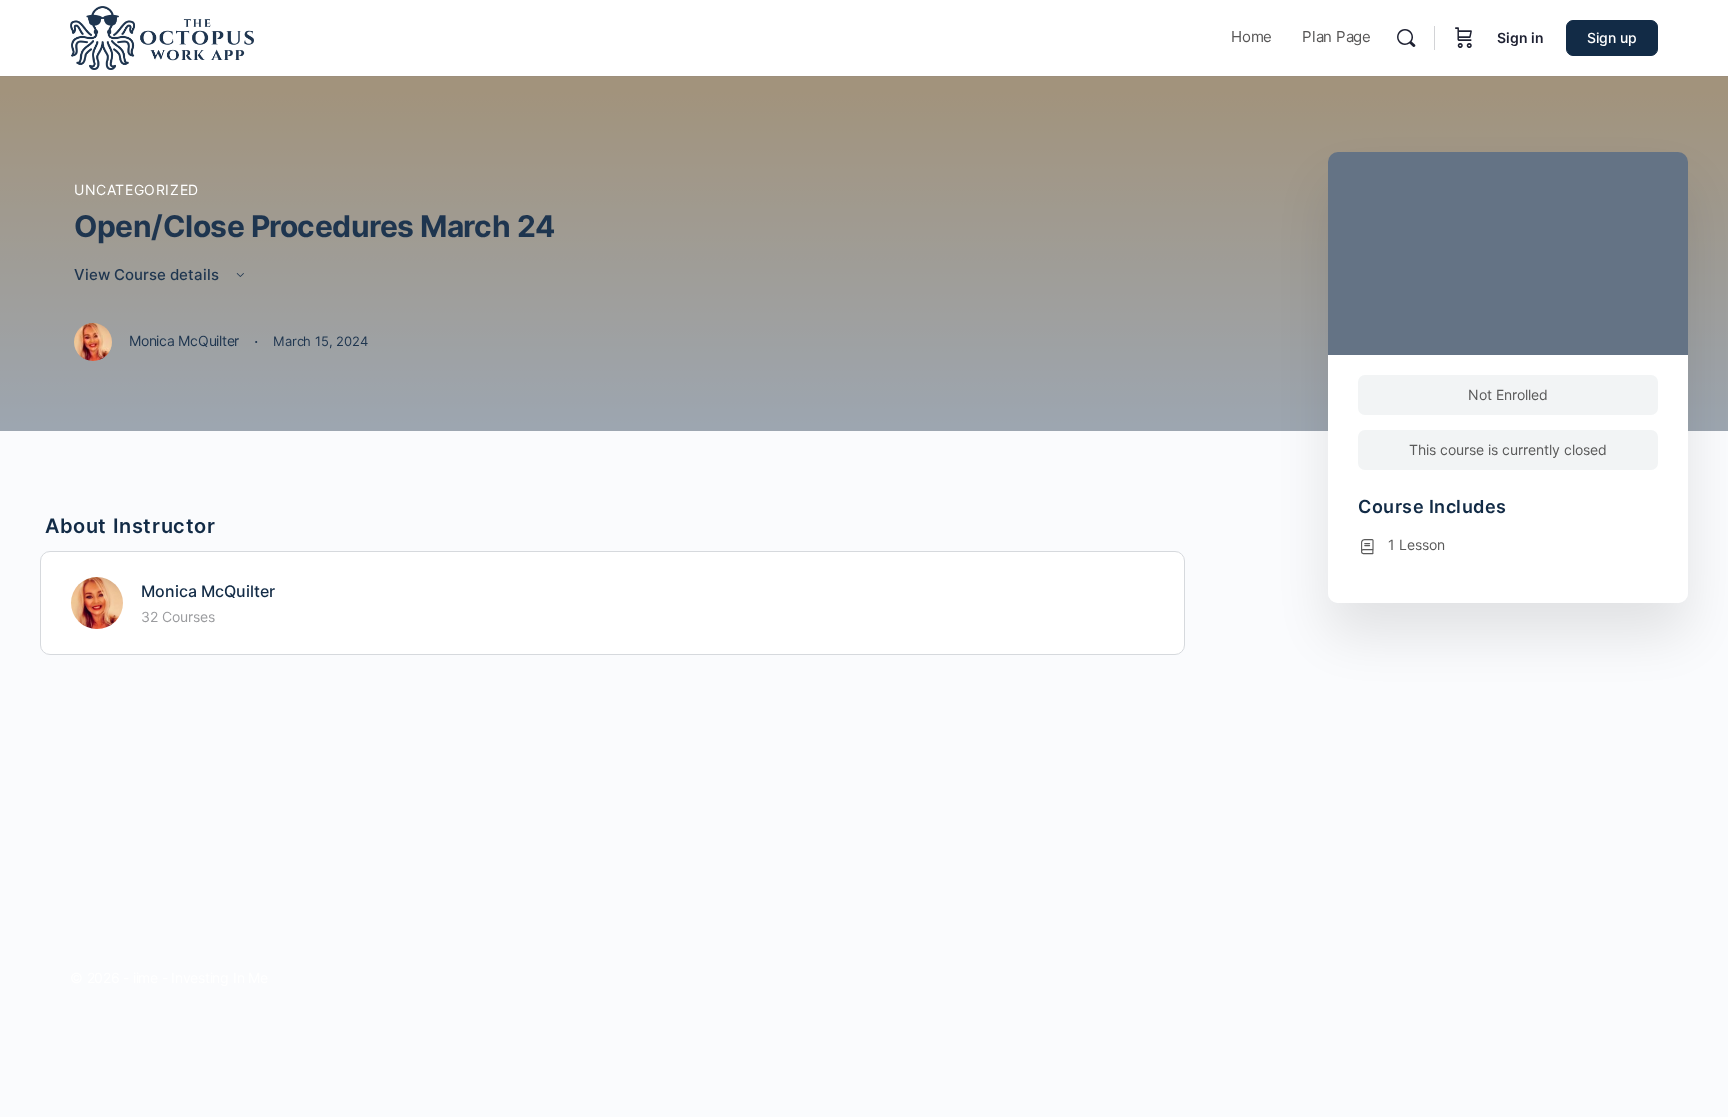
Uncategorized (136, 189)
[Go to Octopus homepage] (162, 36)
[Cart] (1464, 38)
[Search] (1406, 38)
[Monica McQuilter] (97, 601)
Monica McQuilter (208, 591)
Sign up (1612, 37)
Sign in (1520, 37)
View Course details (148, 274)
